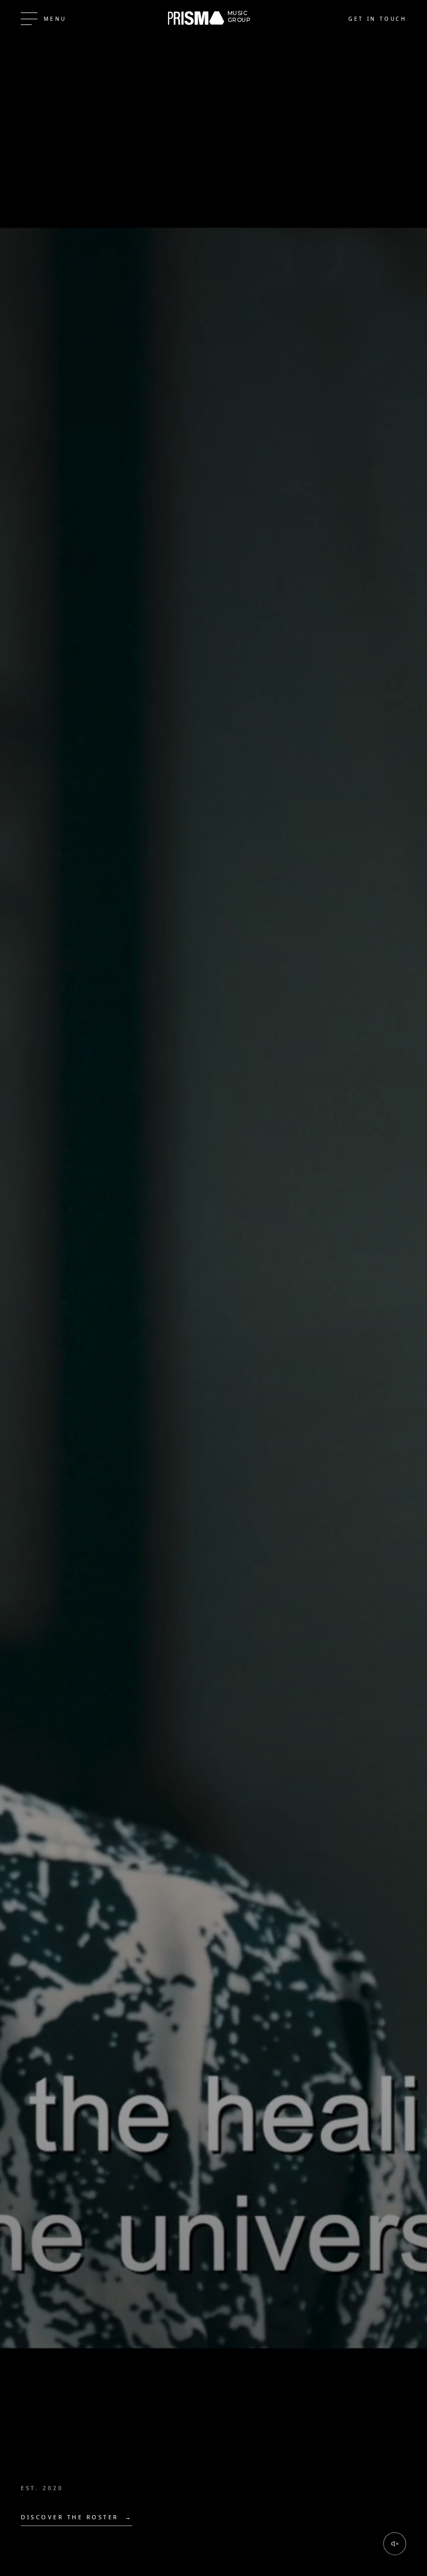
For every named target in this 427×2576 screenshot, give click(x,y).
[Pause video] (213, 1288)
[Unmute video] (395, 2544)
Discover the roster (77, 2517)
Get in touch (377, 19)
